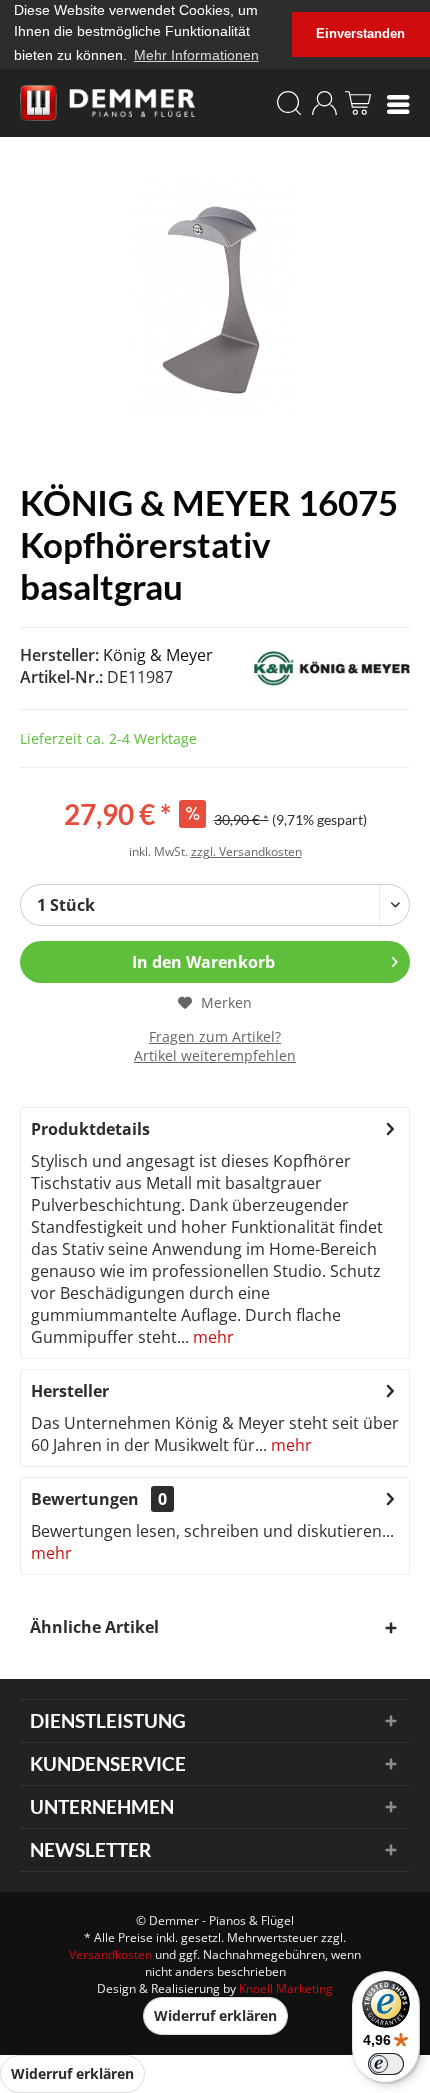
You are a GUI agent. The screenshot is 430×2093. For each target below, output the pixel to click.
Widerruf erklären (215, 2015)
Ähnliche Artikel (94, 1627)
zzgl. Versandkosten (246, 851)
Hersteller (70, 1391)
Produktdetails (90, 1129)
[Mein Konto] (324, 103)
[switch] (386, 2064)
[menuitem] (398, 103)
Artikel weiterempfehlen (215, 1055)
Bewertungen (85, 1499)
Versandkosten (110, 1954)
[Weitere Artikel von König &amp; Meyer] (323, 668)
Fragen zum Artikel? (215, 1036)
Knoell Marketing (286, 1988)
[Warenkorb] (358, 103)
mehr (211, 1337)
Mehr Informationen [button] (196, 55)
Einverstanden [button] (360, 34)
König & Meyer (158, 655)
